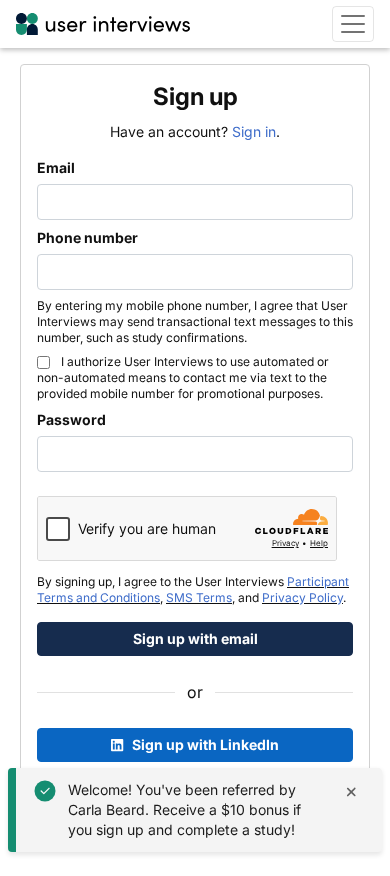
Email (56, 167)
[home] (103, 24)
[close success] (351, 791)
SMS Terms (199, 597)
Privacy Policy (302, 597)
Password (71, 419)
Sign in (254, 131)
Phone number (87, 237)
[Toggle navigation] (353, 24)
